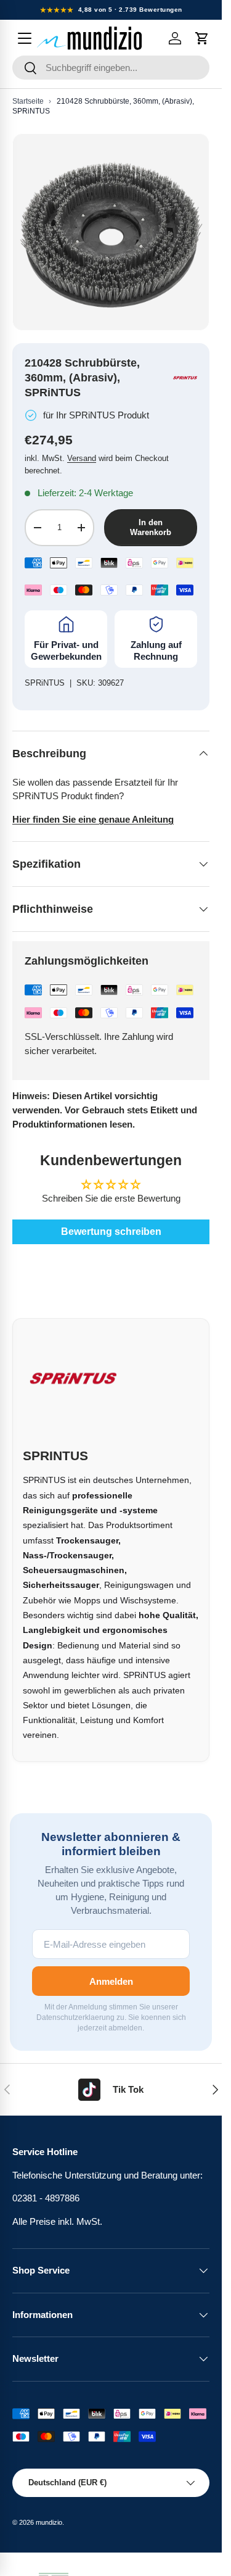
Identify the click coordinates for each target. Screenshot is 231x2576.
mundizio (49, 2522)
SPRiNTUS (45, 683)
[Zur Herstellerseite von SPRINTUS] (185, 378)
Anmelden (111, 1981)
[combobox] (111, 68)
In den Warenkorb (151, 527)
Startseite (28, 101)
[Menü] (25, 38)
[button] (202, 38)
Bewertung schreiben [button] (111, 1232)
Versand (82, 458)
